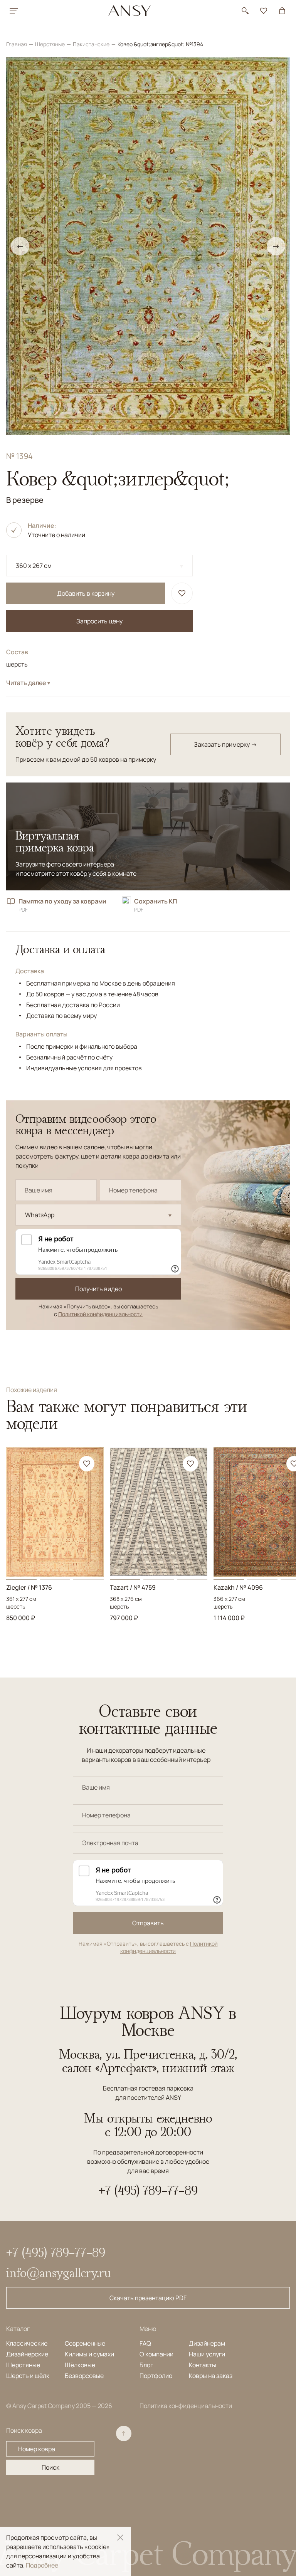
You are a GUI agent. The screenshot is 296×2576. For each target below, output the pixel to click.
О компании (156, 2354)
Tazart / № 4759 (133, 1587)
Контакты (203, 2365)
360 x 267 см (34, 566)
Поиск (50, 2467)
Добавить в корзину (86, 593)
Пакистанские (92, 44)
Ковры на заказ (211, 2376)
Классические (27, 2343)
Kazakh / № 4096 (238, 1587)
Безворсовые (84, 2376)
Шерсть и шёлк (28, 2376)
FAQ (145, 2343)
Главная (17, 44)
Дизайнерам (207, 2343)
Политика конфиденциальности (186, 2406)
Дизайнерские (27, 2354)
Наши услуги (207, 2354)
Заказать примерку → (225, 744)
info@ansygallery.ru (59, 2272)
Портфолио (156, 2376)
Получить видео (98, 1289)
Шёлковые (80, 2365)
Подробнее (42, 2565)
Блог (146, 2365)
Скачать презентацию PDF (148, 2298)
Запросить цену (99, 621)
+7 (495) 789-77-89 (148, 2190)
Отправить (148, 1923)
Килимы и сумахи (89, 2354)
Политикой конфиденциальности (100, 1314)
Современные (85, 2343)
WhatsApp (40, 1215)
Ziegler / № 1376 (29, 1587)
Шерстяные (50, 44)
